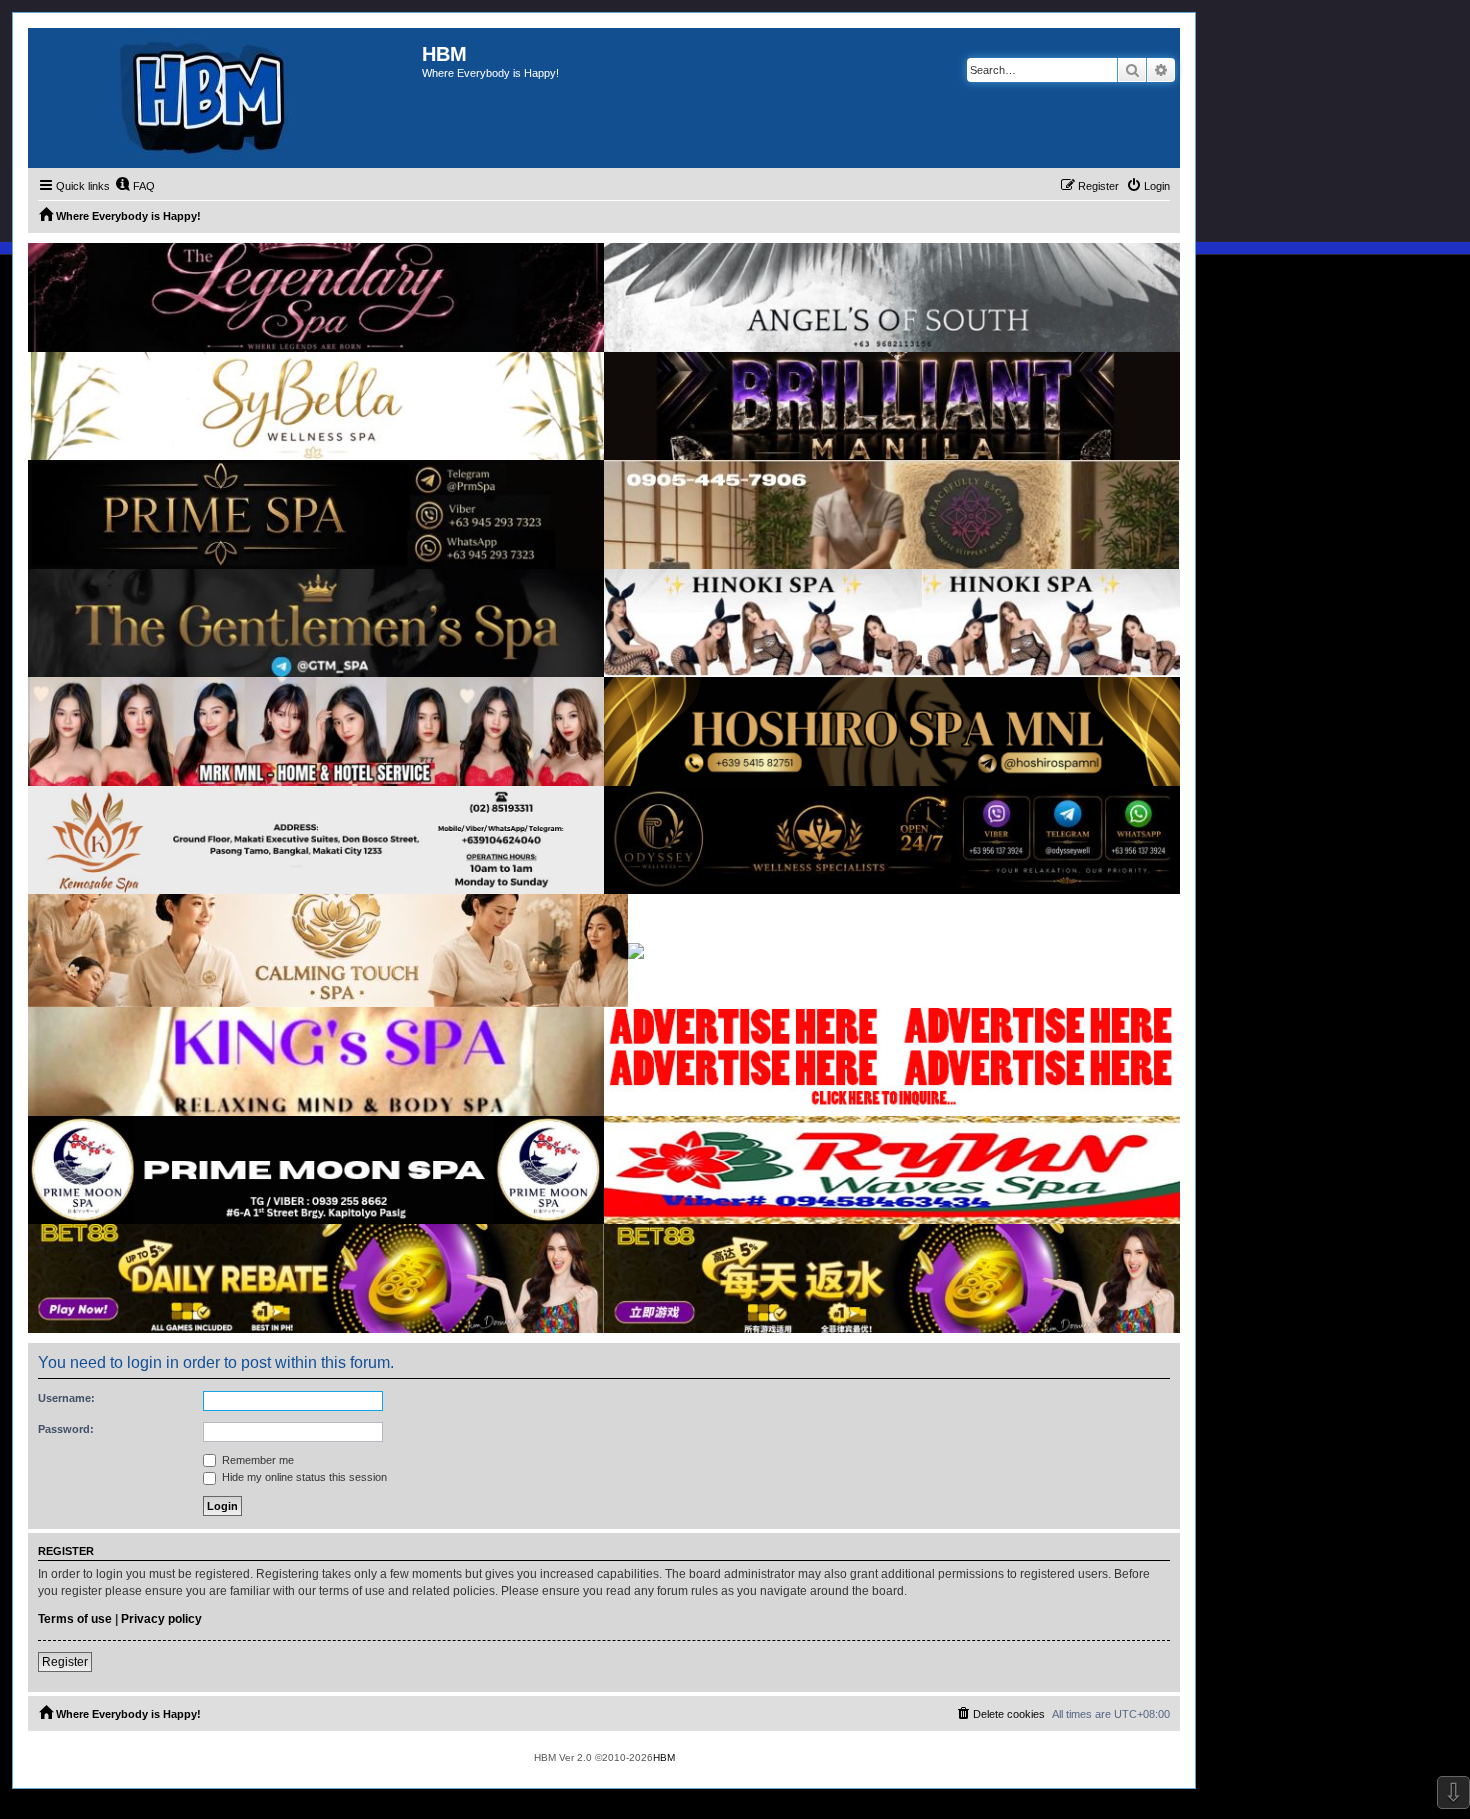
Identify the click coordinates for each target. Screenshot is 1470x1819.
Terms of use (75, 1619)
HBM (664, 1757)
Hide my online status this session (303, 1477)
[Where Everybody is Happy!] (225, 98)
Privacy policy (161, 1619)
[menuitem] (135, 186)
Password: (66, 1429)
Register (65, 1662)
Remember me (256, 1460)
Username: (66, 1398)
